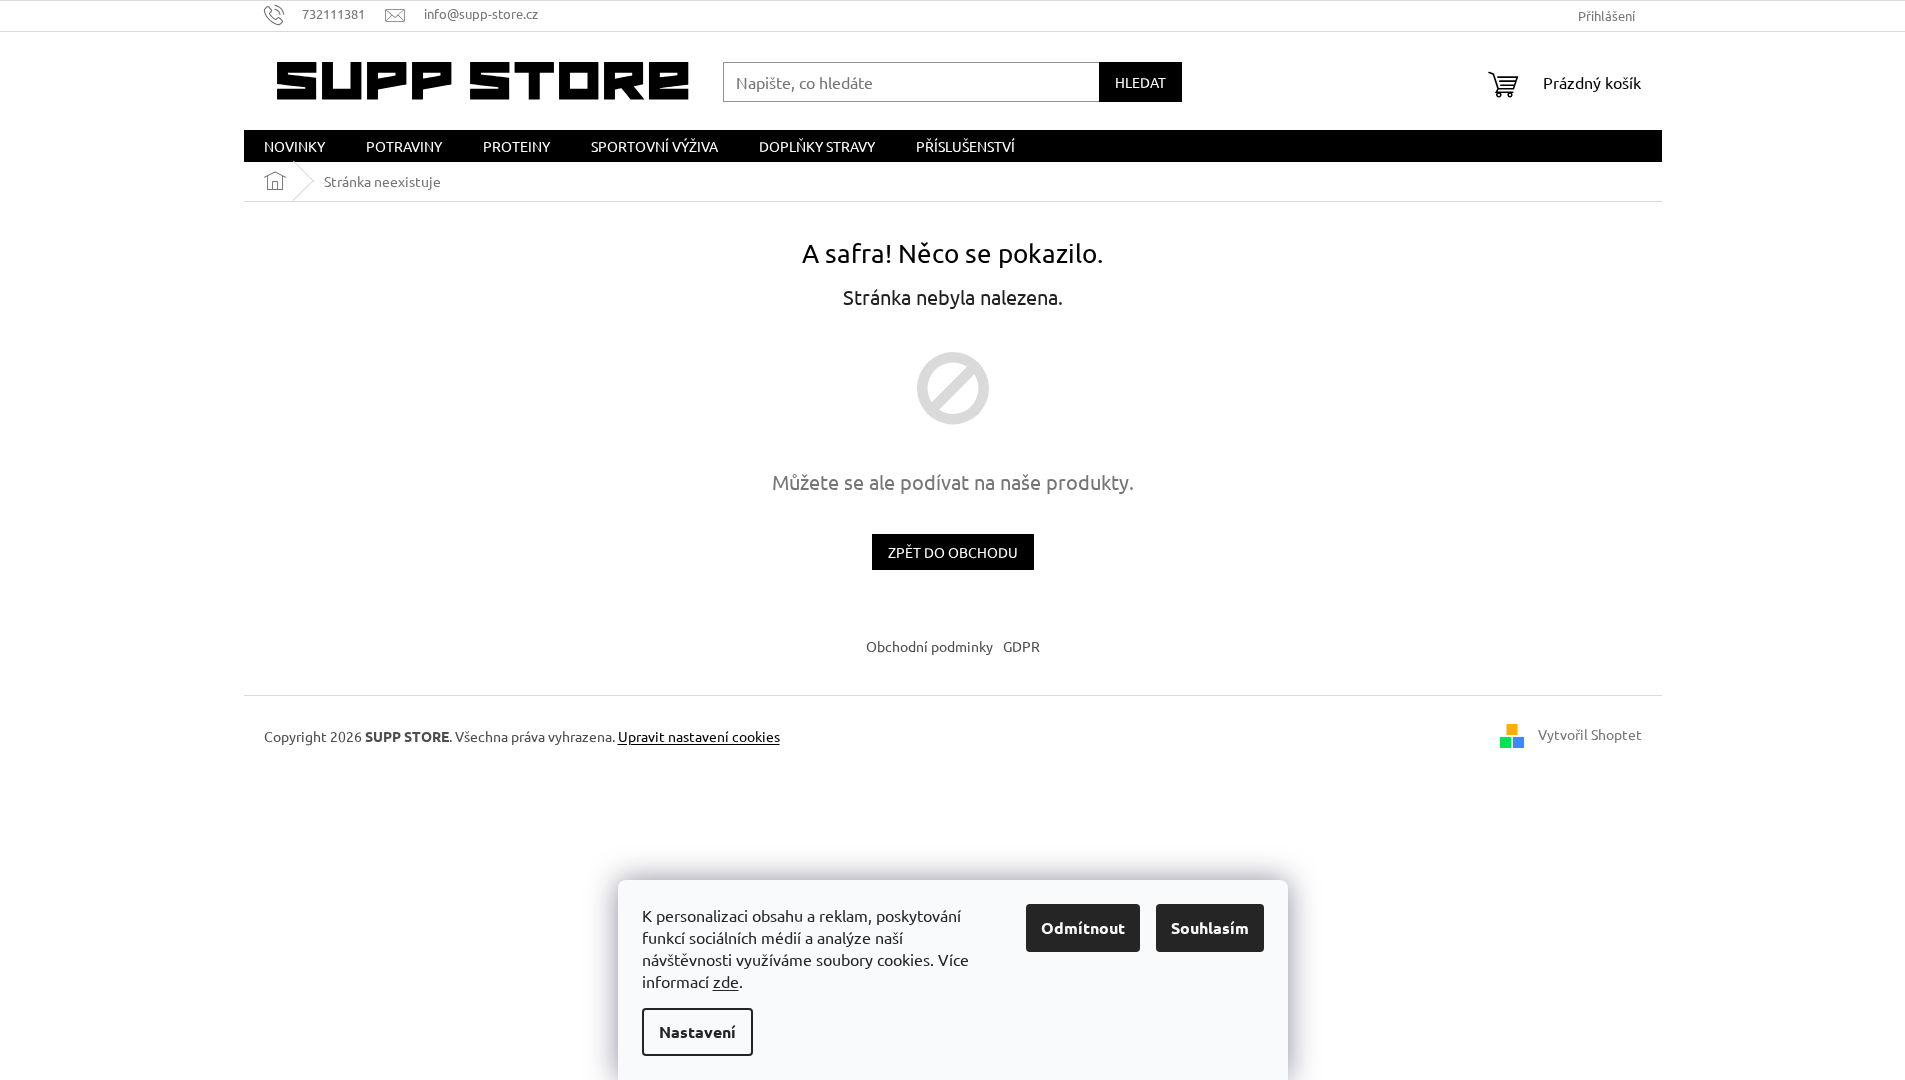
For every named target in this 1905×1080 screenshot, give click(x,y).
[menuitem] (294, 146)
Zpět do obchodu (953, 552)
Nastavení (697, 1031)
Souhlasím (1210, 927)
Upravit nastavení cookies (699, 736)
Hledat (1140, 82)
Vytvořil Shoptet (1590, 734)
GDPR (1021, 646)
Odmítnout (1083, 927)
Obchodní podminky (929, 646)
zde (726, 981)
